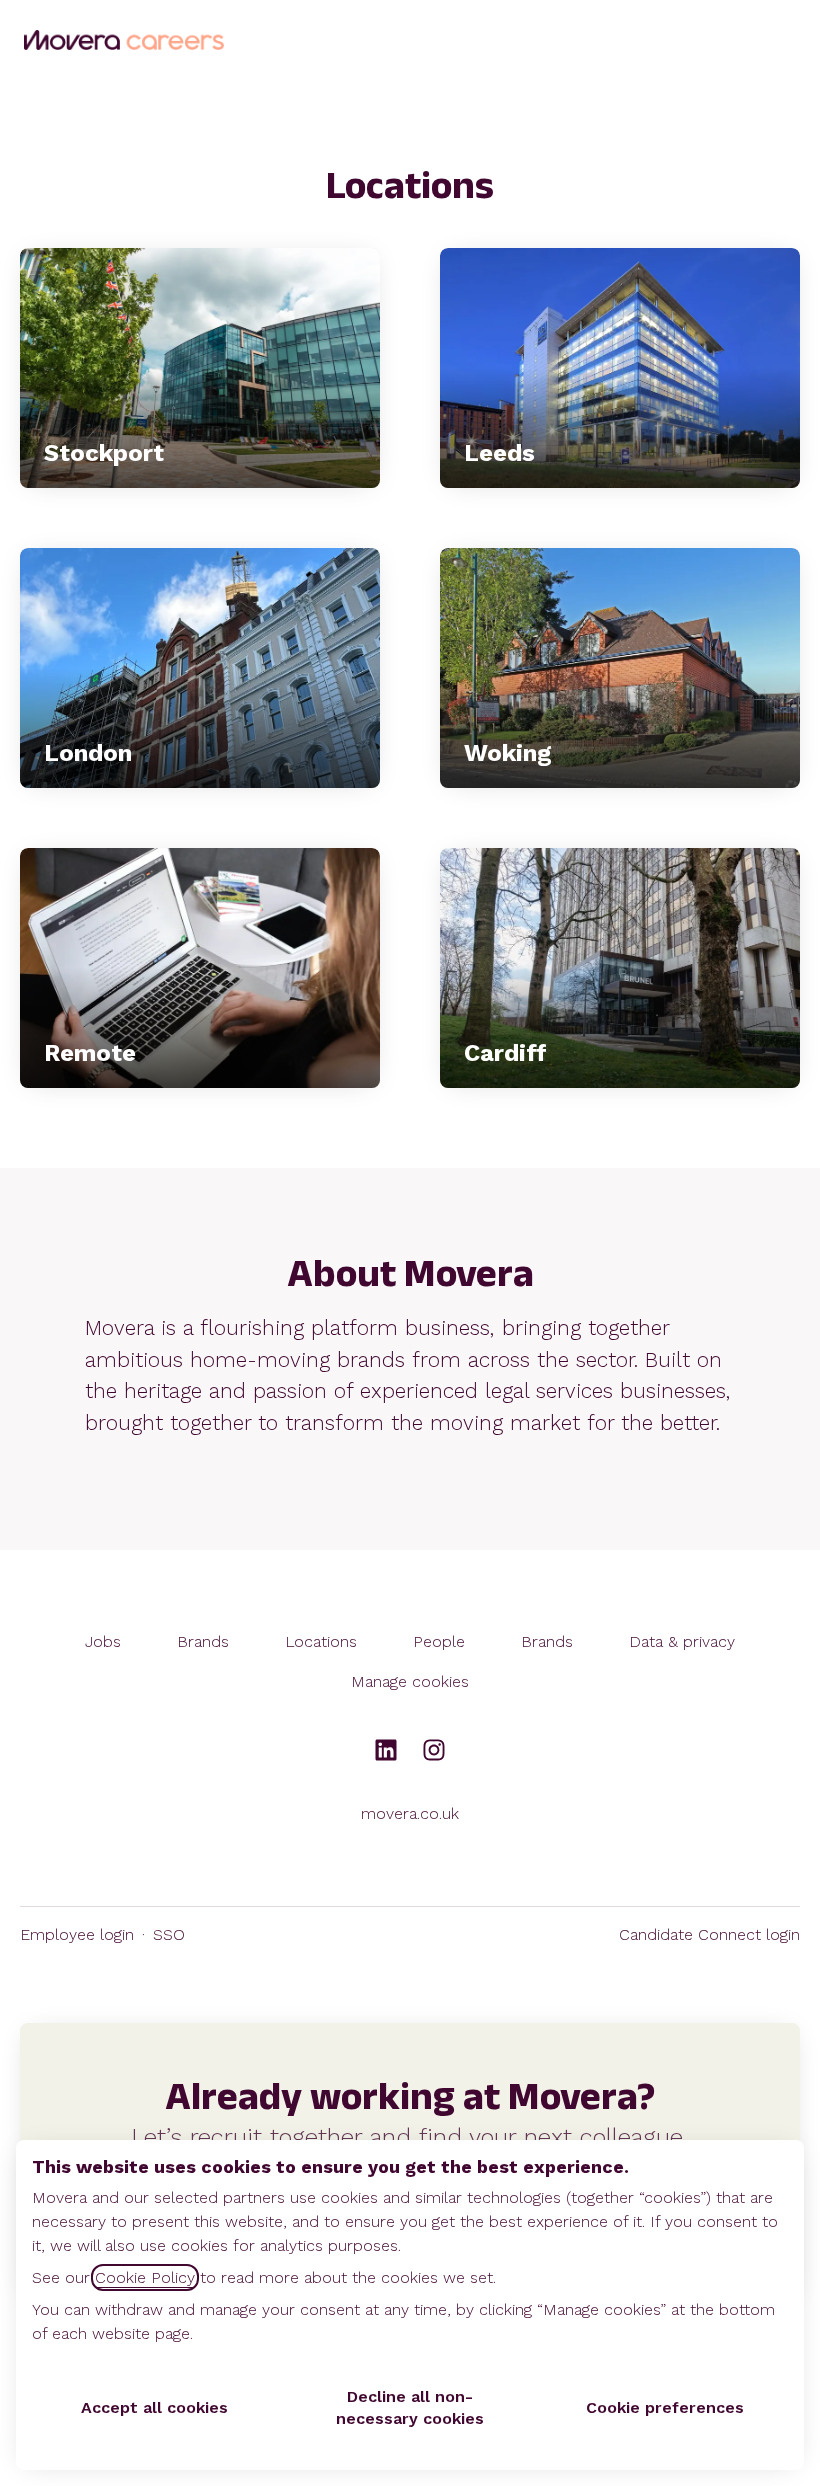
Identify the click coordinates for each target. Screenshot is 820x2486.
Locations (321, 1641)
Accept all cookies (154, 2407)
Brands (203, 1641)
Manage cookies (410, 1681)
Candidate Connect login (709, 1934)
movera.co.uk (410, 1813)
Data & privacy (682, 1641)
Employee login (77, 1934)
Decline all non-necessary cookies (410, 2407)
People (439, 1641)
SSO (169, 1934)
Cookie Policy (145, 2277)
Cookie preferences (665, 2407)
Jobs (103, 1641)
